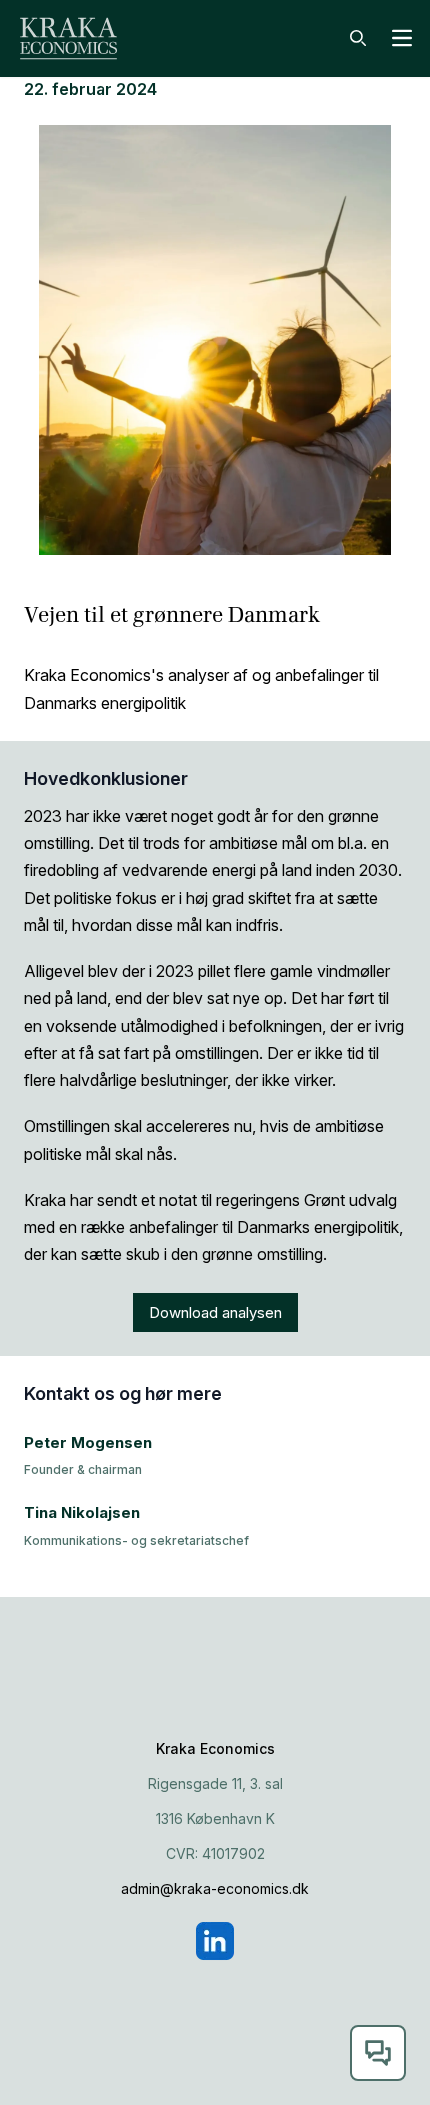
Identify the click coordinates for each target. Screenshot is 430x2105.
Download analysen (215, 1312)
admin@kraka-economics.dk (215, 1888)
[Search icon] (358, 38)
